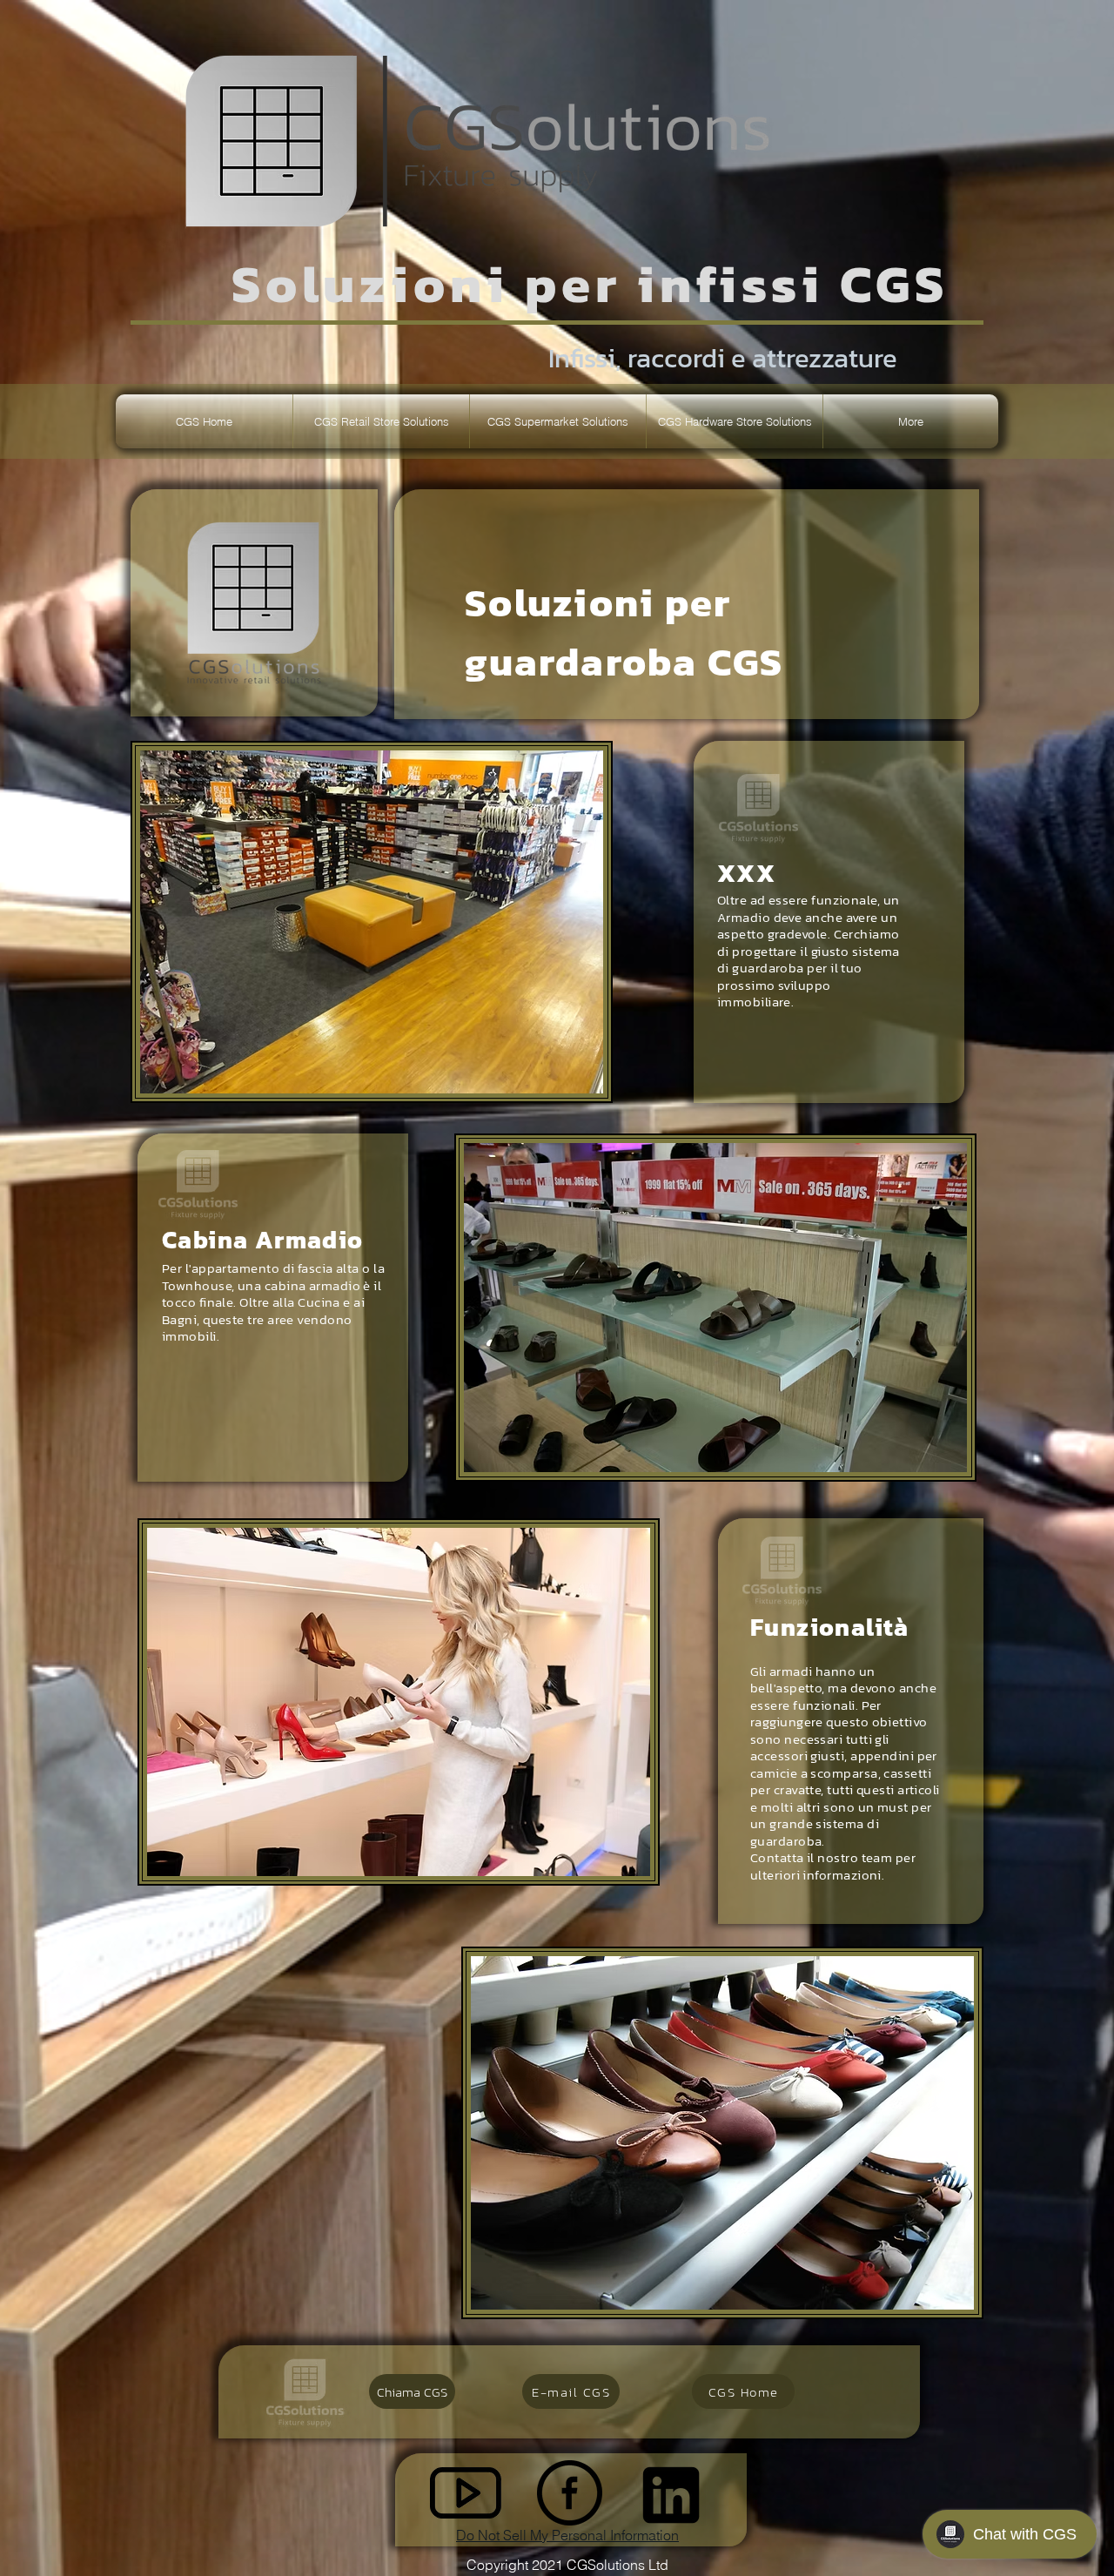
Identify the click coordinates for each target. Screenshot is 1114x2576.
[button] (381, 421)
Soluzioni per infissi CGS (590, 284)
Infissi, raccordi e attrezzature (723, 358)
